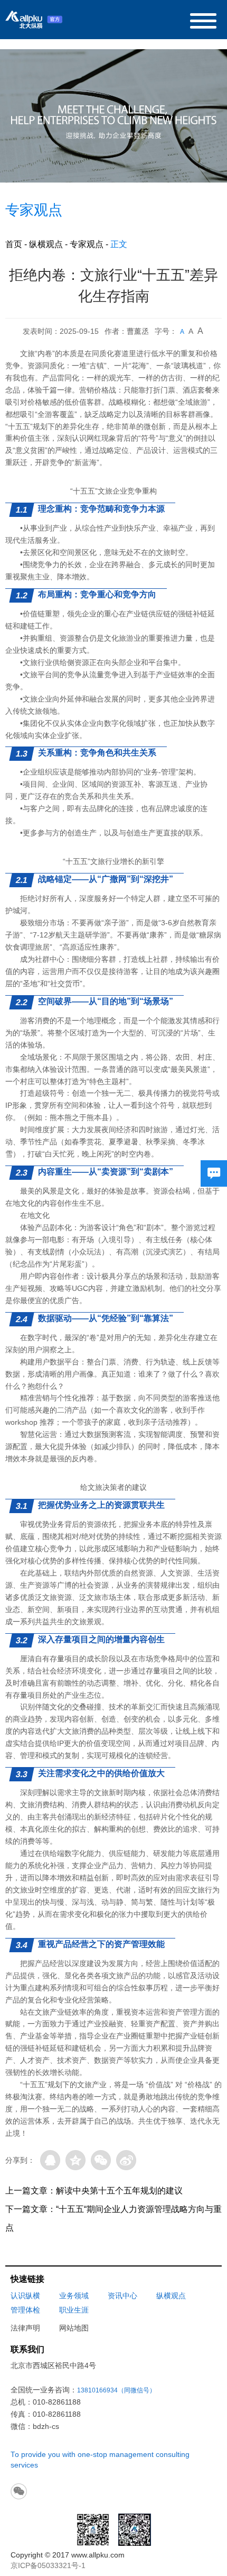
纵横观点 (46, 244)
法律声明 (25, 2328)
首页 (14, 244)
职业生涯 (74, 2310)
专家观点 (87, 244)
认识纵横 (25, 2296)
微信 (101, 2160)
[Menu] (203, 20)
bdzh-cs (46, 2427)
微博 (126, 2160)
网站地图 (74, 2328)
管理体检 (25, 2310)
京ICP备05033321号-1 (48, 2566)
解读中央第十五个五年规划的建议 (119, 2191)
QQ (50, 2160)
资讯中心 (122, 2296)
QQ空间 (75, 2160)
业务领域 (74, 2296)
